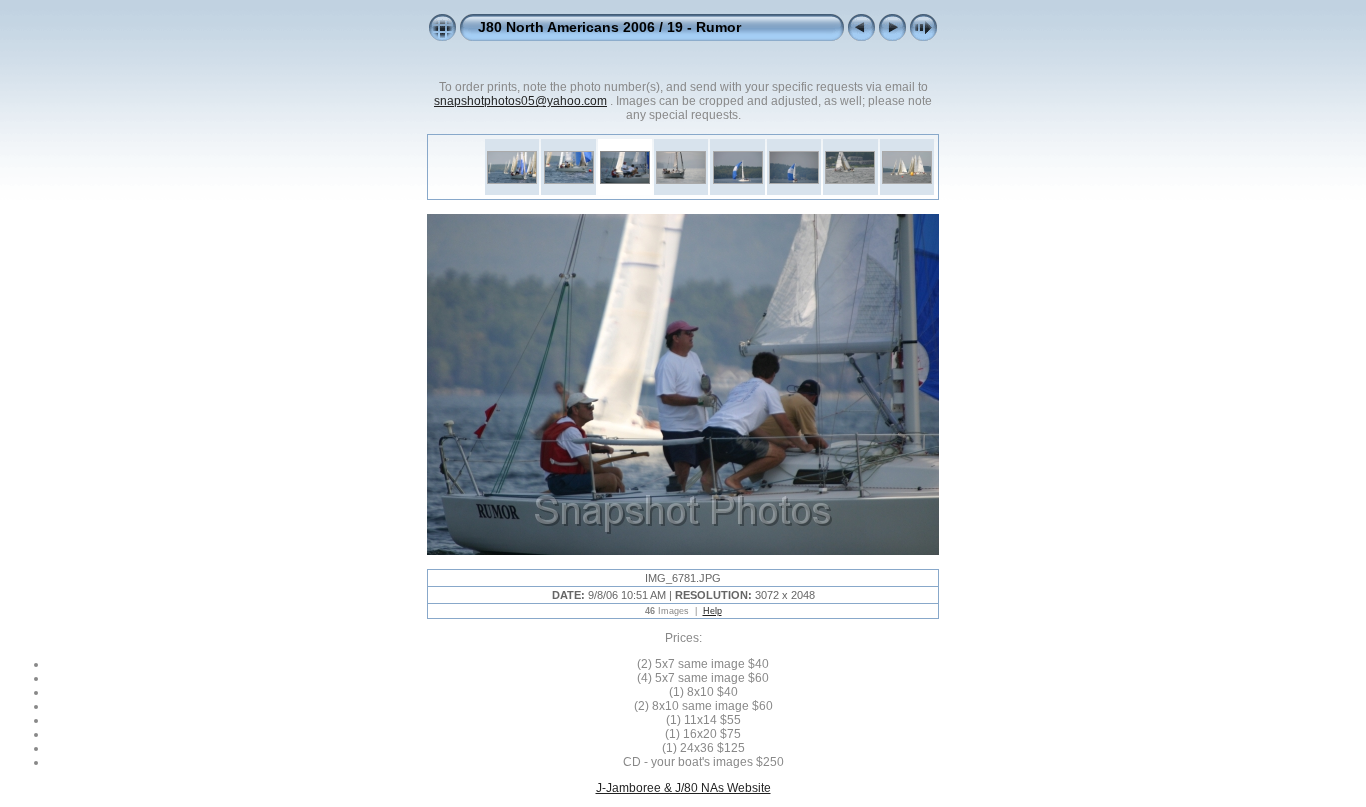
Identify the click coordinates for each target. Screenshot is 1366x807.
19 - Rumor (704, 27)
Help (712, 611)
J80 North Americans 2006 (566, 27)
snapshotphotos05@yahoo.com (520, 101)
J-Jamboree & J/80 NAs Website (683, 788)
